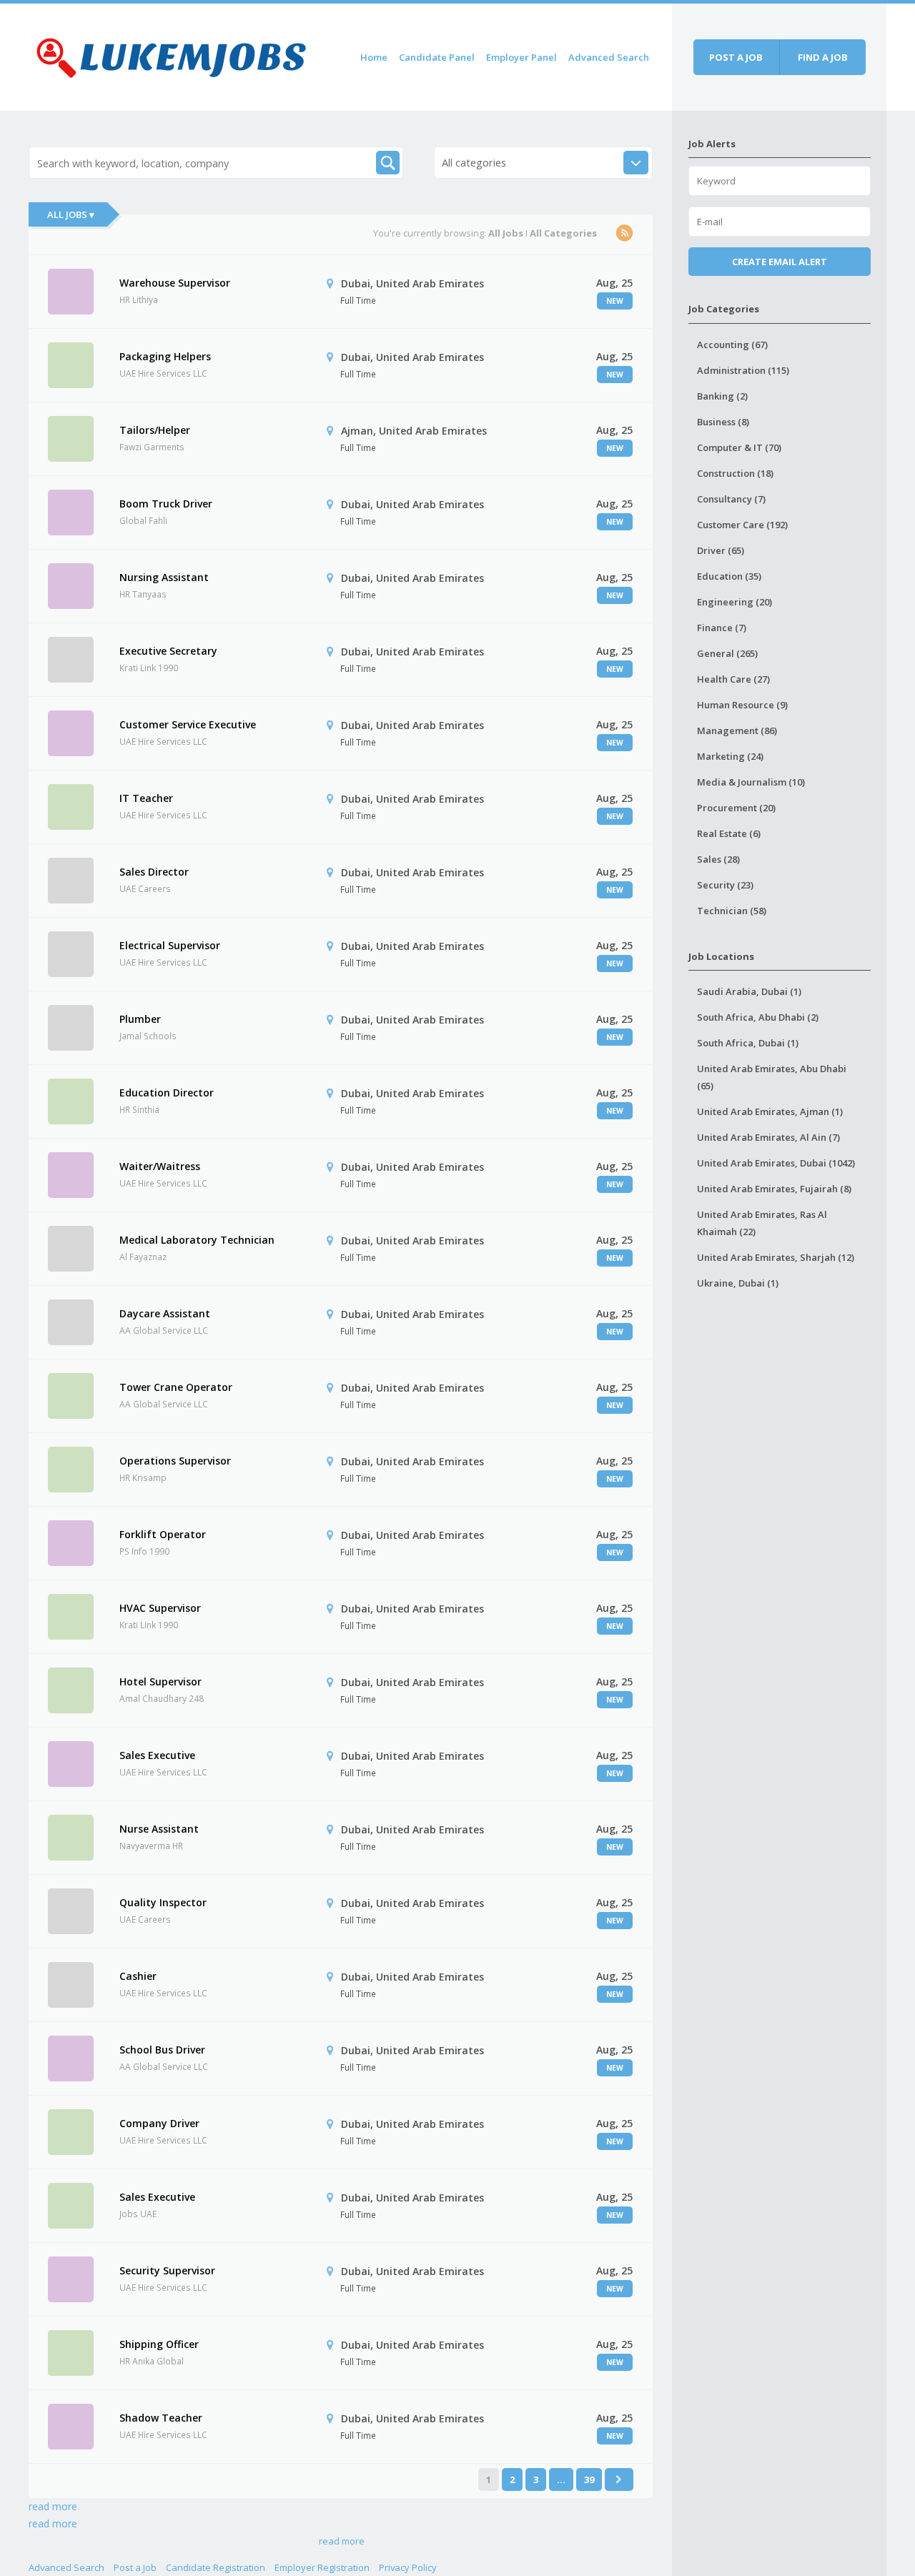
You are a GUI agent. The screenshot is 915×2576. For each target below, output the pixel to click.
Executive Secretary (168, 651)
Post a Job (135, 2567)
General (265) (727, 653)
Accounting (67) (732, 345)
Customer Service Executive (188, 724)
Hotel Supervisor (160, 1681)
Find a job (823, 57)
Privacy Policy (408, 2567)
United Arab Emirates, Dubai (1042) (776, 1163)
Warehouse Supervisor (175, 283)
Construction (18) (735, 473)
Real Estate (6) (729, 833)
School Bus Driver (162, 2050)
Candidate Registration (216, 2567)
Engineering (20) (735, 602)
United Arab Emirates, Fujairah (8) (774, 1189)
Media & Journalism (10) (751, 782)
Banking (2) (722, 396)
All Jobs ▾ (71, 214)
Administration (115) (743, 370)
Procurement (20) (736, 808)
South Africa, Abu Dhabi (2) (758, 1017)
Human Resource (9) (742, 705)
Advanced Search (609, 57)
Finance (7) (722, 628)
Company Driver (159, 2123)
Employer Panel (521, 57)
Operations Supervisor (175, 1461)
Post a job (736, 57)
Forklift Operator (163, 1534)
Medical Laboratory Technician (197, 1240)
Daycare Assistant (165, 1313)
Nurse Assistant (159, 1829)
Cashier (138, 1976)
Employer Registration (322, 2567)
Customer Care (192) (742, 525)
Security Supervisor (167, 2270)
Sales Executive (157, 1755)
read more (53, 2506)
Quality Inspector (163, 1902)
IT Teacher (146, 798)
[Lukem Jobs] (172, 55)
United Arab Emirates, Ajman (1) (770, 1111)
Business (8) (723, 422)
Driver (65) (721, 550)
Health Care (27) (733, 679)
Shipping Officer (159, 2344)
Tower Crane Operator (176, 1387)
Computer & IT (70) (739, 447)
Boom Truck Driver (166, 504)
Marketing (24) (730, 756)
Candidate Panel (437, 57)
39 (589, 2480)
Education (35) (729, 576)
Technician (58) (732, 911)
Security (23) (725, 885)
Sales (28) (718, 859)
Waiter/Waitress (160, 1166)
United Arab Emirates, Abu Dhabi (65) (772, 1077)
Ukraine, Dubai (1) (738, 1283)
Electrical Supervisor (170, 945)
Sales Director (154, 872)
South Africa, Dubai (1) (748, 1043)
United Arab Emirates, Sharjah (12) (776, 1257)
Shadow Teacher (161, 2418)
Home (374, 57)
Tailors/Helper (155, 430)
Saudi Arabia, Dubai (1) (749, 991)
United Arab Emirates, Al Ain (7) (768, 1137)
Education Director (167, 1093)
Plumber (140, 1019)
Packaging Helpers (165, 356)
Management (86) (737, 730)
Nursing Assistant (164, 577)
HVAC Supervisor (160, 1608)
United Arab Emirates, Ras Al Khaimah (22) (762, 1223)
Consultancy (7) (731, 499)
